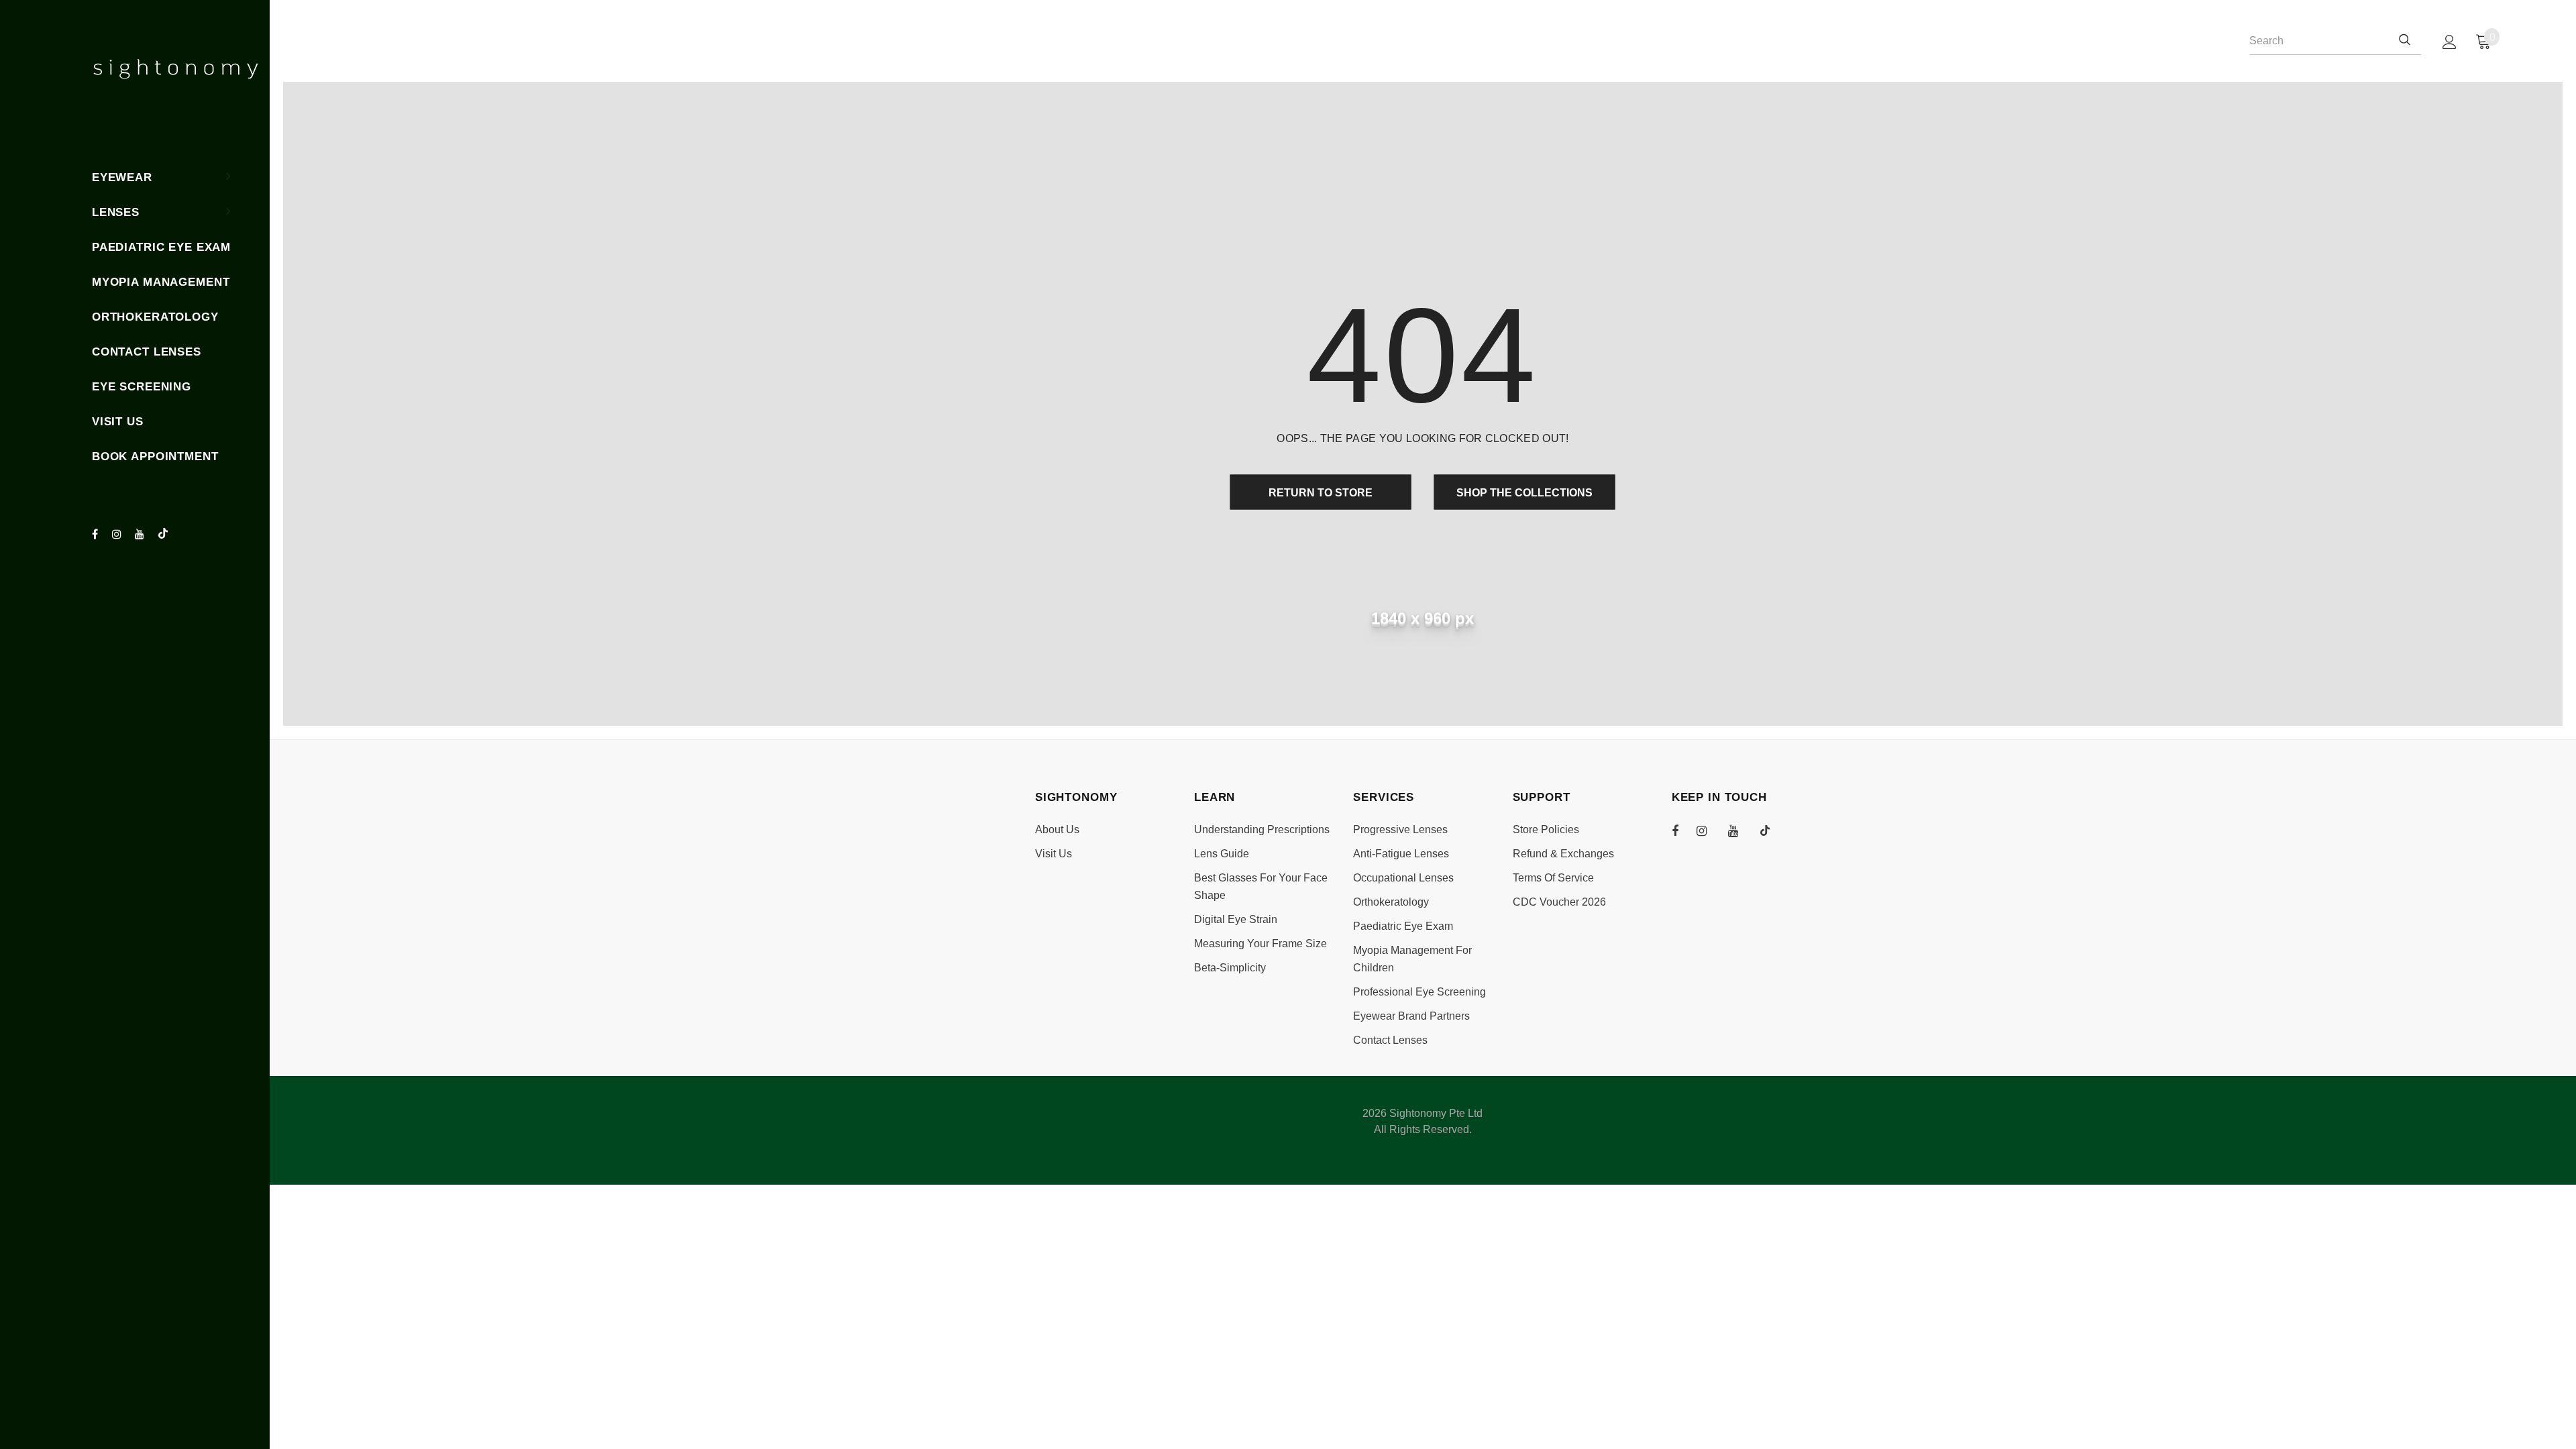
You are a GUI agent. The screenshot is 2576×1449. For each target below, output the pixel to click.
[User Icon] (2450, 42)
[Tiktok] (166, 534)
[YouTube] (143, 535)
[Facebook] (100, 535)
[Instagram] (120, 535)
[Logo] (176, 69)
